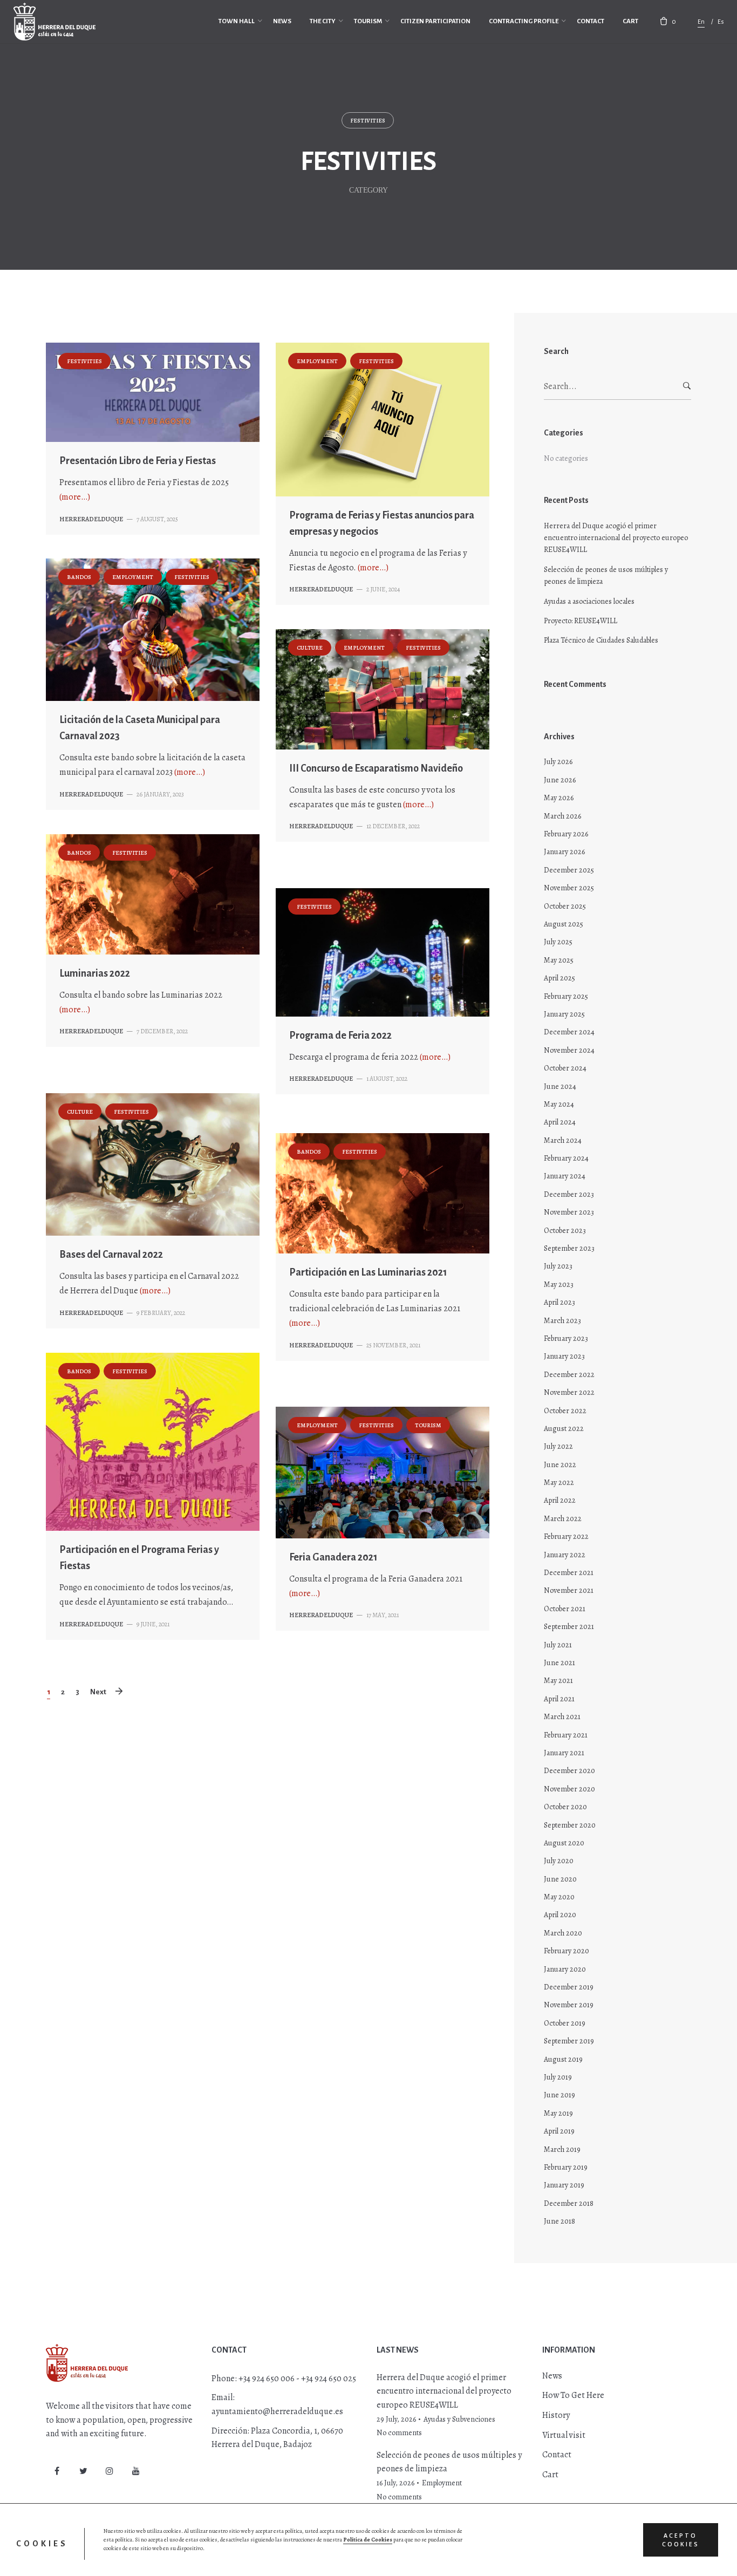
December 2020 (569, 1771)
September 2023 (569, 1248)
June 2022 (560, 1465)
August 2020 (564, 1843)
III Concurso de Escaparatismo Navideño (376, 768)
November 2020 (569, 1789)
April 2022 (560, 1500)
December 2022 (569, 1375)
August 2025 (564, 924)
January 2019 (564, 2185)
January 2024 (565, 1176)
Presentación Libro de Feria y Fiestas (138, 461)
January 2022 (565, 1555)
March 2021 (562, 1717)
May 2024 (559, 1104)
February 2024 (566, 1158)
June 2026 (560, 780)
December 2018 (569, 2203)
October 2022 (565, 1411)
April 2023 (559, 1302)
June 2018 (559, 2221)
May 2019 (558, 2113)
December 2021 (569, 1573)
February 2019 (566, 2167)
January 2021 (564, 1753)
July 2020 (559, 1861)
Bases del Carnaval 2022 (111, 1255)
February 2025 (566, 996)
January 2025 (564, 1014)
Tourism (428, 1425)
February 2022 (566, 1536)
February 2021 (566, 1735)
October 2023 (565, 1231)
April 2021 (559, 1699)
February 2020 (567, 1951)
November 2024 (569, 1050)
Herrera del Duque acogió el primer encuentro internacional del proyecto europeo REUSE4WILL (616, 538)
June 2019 (559, 2095)
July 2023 (558, 1266)
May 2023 (559, 1284)
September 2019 (569, 2041)
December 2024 (569, 1032)
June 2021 (559, 1663)
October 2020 (565, 1807)
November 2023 (569, 1212)
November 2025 (569, 888)
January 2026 (564, 852)
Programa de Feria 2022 (340, 1035)
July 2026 (558, 762)
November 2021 (569, 1590)
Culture (310, 648)
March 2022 (563, 1519)
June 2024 (560, 1086)
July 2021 (558, 1645)
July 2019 (558, 2077)
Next (98, 1692)
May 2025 (559, 960)
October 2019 (565, 2023)
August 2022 (564, 1429)
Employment (317, 361)
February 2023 (566, 1338)
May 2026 (559, 798)
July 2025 (558, 942)
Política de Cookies (368, 2540)
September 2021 (569, 1627)
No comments (399, 2433)
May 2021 (558, 1681)
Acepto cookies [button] (681, 2540)
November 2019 (569, 2005)
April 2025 (559, 978)
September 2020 (570, 1825)
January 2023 (564, 1356)
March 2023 (562, 1321)
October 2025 (565, 906)
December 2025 (569, 870)
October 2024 (565, 1068)
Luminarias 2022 (95, 973)
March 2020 (563, 1933)
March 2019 (562, 2149)
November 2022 (569, 1392)
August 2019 (563, 2059)
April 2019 (559, 2131)
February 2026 (566, 834)
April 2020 (560, 1915)
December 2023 (569, 1194)
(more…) (75, 497)
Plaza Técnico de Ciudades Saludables (601, 640)
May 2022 (559, 1483)
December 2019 (569, 1987)
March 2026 (562, 816)
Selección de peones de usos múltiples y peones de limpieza (606, 575)
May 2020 (559, 1897)
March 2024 (563, 1140)
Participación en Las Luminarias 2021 (368, 1272)
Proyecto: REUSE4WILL (581, 621)
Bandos (79, 577)
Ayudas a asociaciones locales (589, 601)
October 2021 (565, 1609)
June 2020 (560, 1879)
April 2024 (560, 1122)
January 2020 (565, 1969)
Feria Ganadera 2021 (333, 1557)
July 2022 (558, 1446)
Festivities (368, 121)
